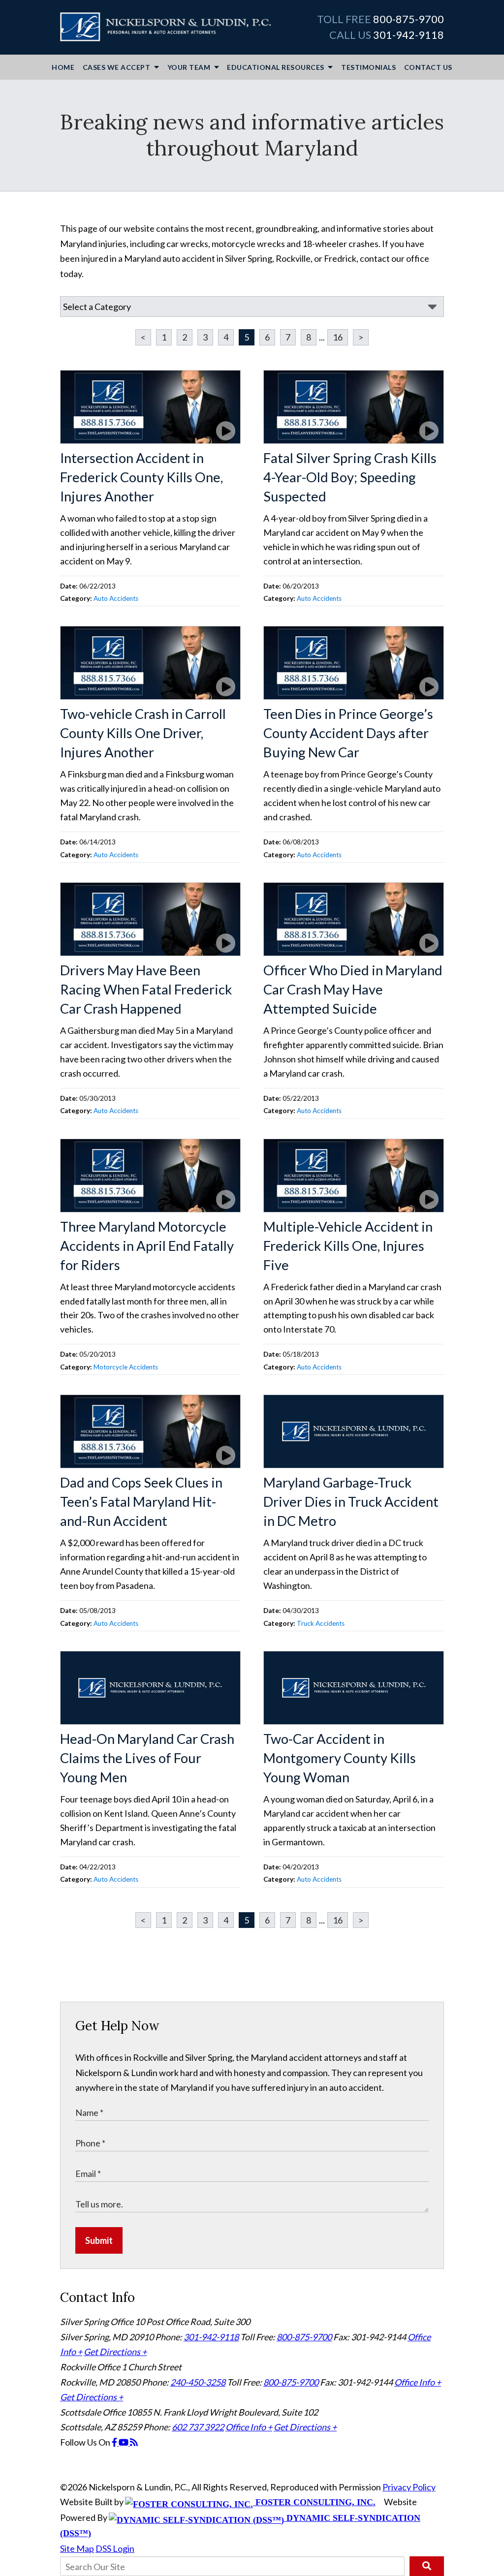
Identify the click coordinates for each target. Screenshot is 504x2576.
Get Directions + (115, 2352)
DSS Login (115, 2548)
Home (63, 67)
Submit (99, 2240)
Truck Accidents (321, 1623)
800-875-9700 (409, 19)
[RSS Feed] (134, 2442)
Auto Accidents (116, 598)
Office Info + (418, 2382)
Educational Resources (276, 67)
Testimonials (368, 67)
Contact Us (428, 67)
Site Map (77, 2548)
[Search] (427, 2566)
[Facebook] (115, 2442)
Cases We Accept (117, 67)
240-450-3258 (198, 2382)
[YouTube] (124, 2442)
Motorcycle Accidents (126, 1367)
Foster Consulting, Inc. (314, 2502)
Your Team (190, 67)
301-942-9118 (409, 35)
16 (338, 337)
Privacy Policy (409, 2487)
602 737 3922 (198, 2427)
